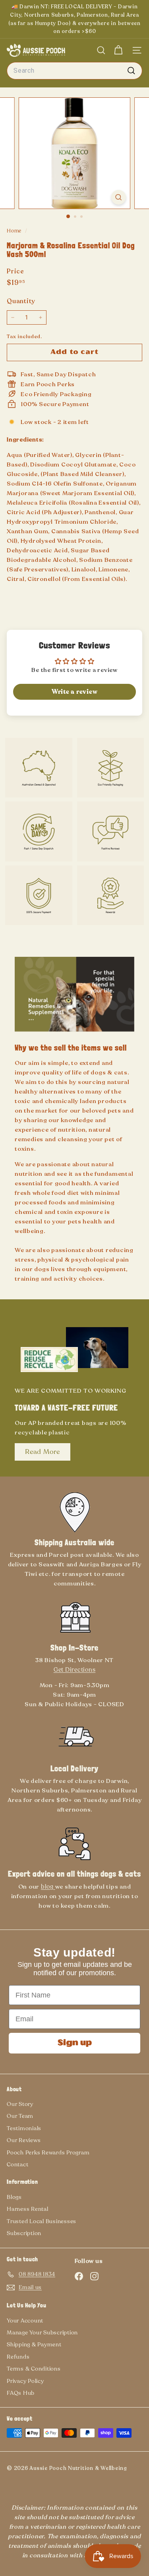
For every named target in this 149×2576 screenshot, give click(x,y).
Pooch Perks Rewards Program (48, 2153)
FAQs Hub (21, 2393)
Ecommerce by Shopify (24, 2474)
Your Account (25, 2321)
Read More (43, 1452)
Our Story (20, 2104)
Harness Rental (28, 2209)
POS (11, 2474)
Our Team (20, 2116)
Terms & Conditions (34, 2369)
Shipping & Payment (34, 2345)
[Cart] (118, 50)
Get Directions (75, 1670)
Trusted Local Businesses (42, 2221)
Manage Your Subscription (42, 2333)
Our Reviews (24, 2140)
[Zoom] (119, 197)
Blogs (14, 2197)
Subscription (24, 2233)
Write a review (75, 692)
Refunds (18, 2357)
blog (48, 1887)
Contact (17, 2165)
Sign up (75, 2043)
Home (15, 231)
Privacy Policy (25, 2381)
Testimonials (24, 2128)
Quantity (21, 301)
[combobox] (74, 71)
